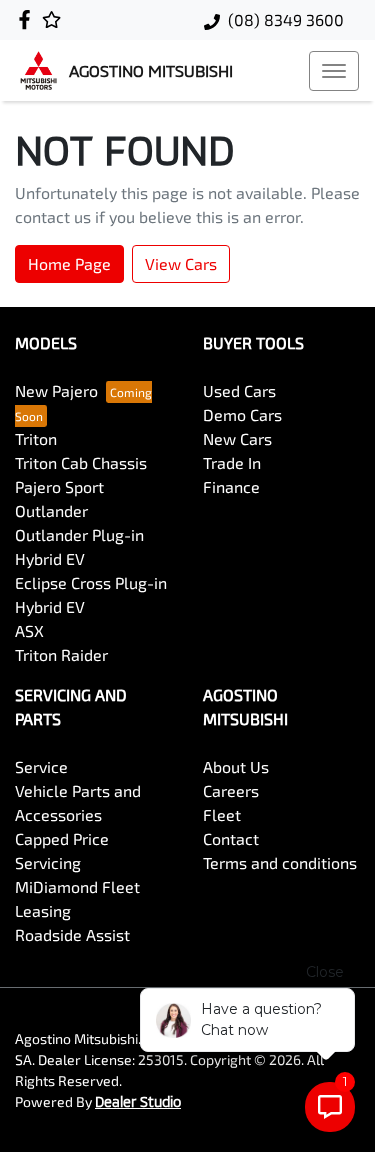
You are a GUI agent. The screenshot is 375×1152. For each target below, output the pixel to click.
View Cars (181, 263)
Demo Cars (242, 414)
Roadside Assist (72, 934)
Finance (231, 486)
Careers (231, 790)
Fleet (222, 814)
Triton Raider (61, 654)
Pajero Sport (59, 486)
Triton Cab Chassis (81, 462)
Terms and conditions (280, 862)
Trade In (232, 462)
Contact (231, 838)
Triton (36, 438)
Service (41, 766)
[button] (334, 71)
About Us (236, 766)
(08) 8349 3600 (286, 19)
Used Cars (239, 390)
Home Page (69, 263)
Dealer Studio (138, 1101)
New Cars (237, 438)
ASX (29, 630)
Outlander (51, 510)
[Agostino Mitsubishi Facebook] (28, 19)
